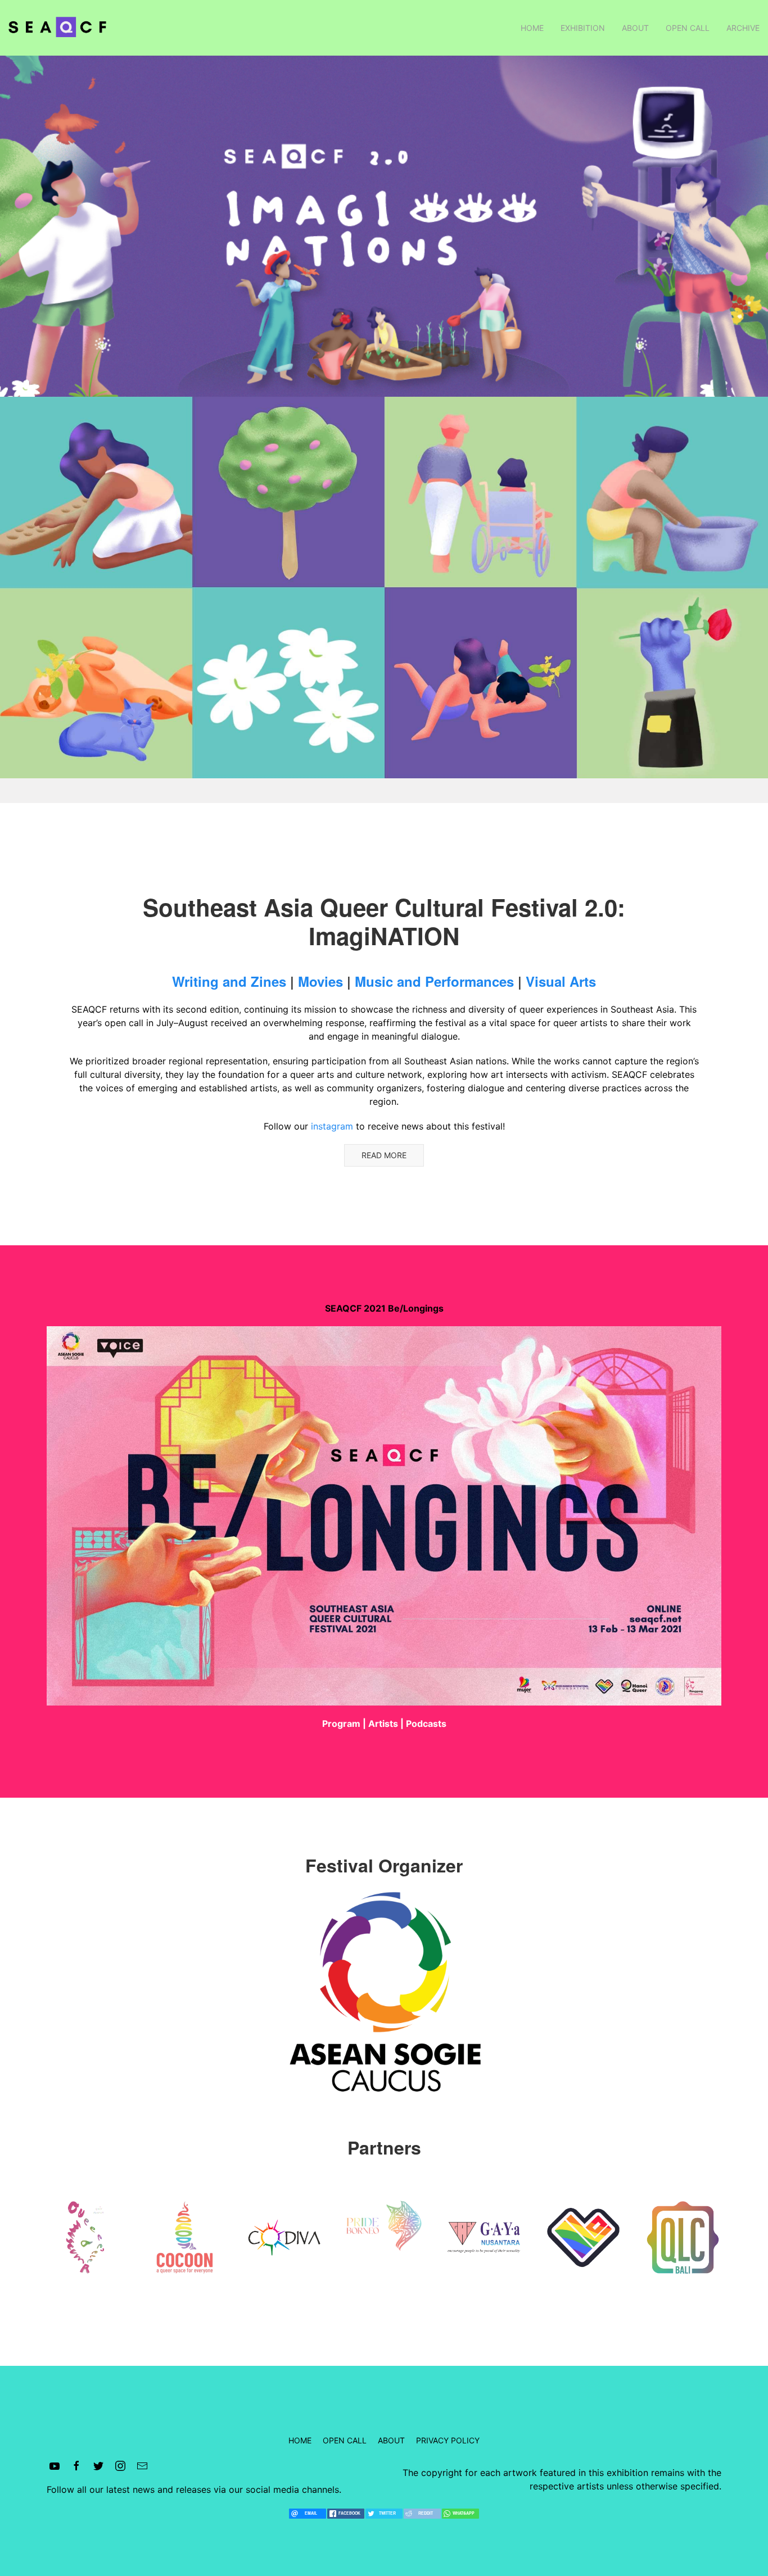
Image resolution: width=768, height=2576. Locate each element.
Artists (383, 1724)
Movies (320, 981)
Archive (743, 28)
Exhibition (583, 28)
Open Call (688, 28)
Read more (384, 1155)
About (635, 28)
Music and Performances (434, 981)
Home (532, 28)
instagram (332, 1126)
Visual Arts (561, 981)
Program (341, 1724)
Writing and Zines (229, 981)
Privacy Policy (448, 2440)
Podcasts (426, 1724)
